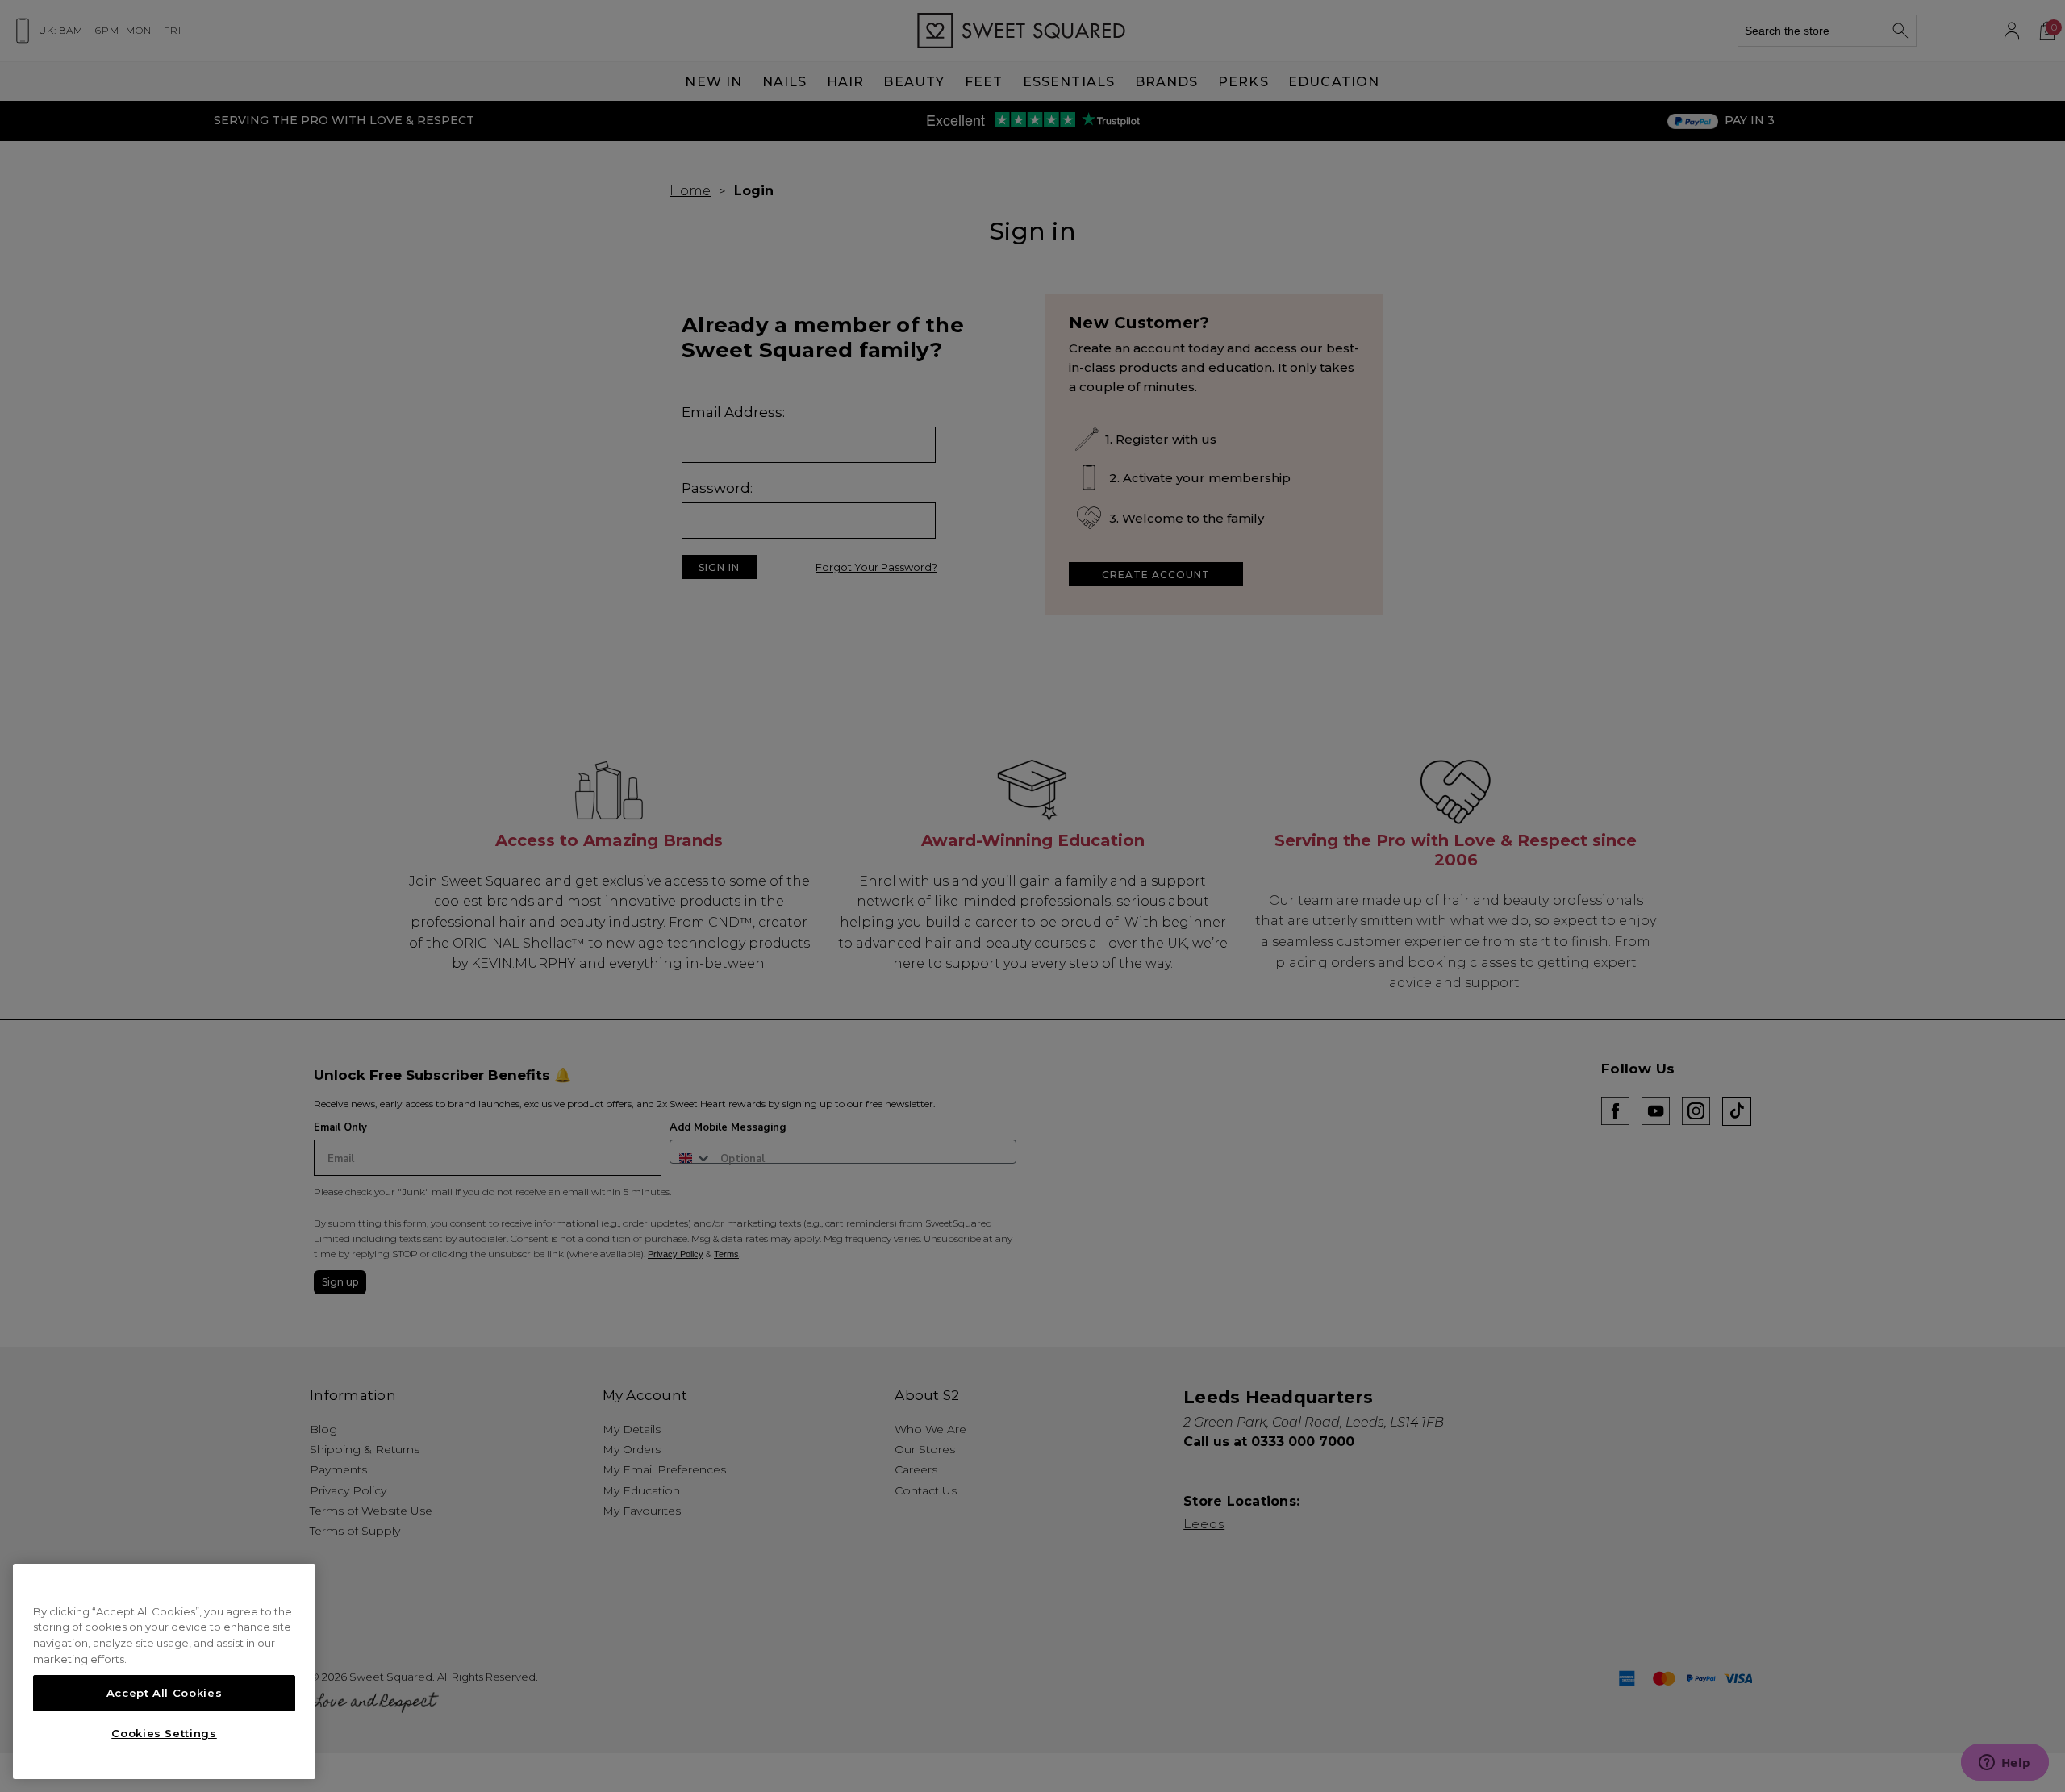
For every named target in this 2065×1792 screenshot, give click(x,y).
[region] (164, 1672)
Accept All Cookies (165, 1693)
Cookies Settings (164, 1733)
